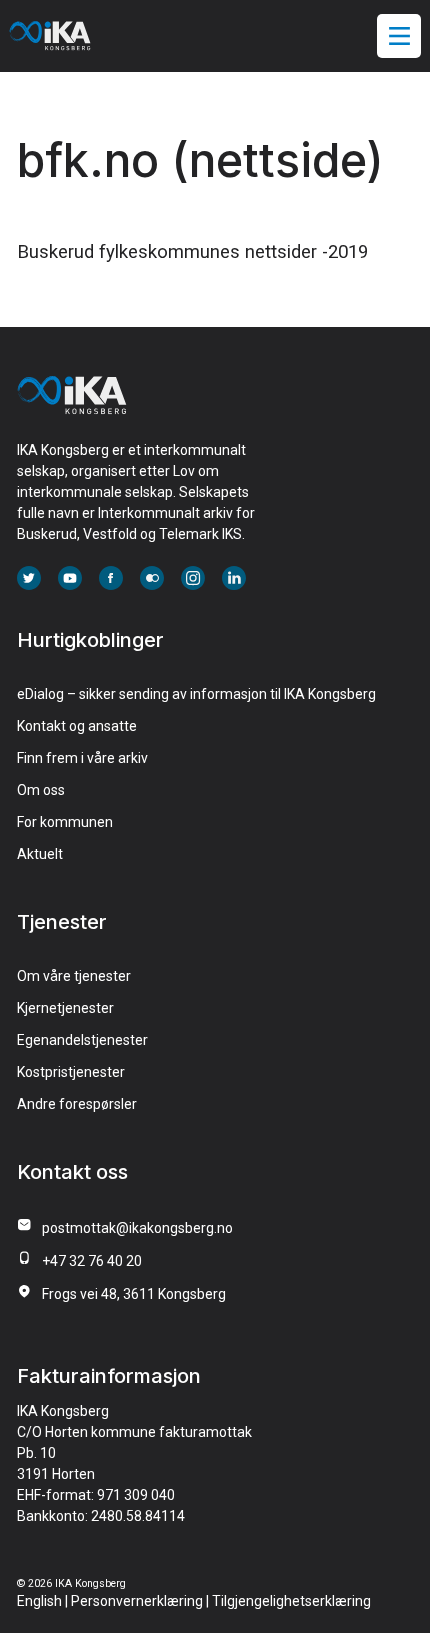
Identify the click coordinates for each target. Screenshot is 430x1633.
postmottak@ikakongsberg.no (137, 1228)
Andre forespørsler (77, 1104)
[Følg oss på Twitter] (29, 580)
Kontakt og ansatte (77, 726)
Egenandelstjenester (82, 1040)
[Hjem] (72, 408)
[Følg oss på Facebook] (111, 580)
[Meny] (399, 36)
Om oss (41, 790)
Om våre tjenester (74, 976)
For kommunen (65, 822)
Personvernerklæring (137, 1601)
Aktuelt (40, 854)
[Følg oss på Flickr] (152, 580)
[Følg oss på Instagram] (193, 580)
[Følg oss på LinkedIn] (234, 580)
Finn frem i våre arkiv (82, 758)
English (39, 1601)
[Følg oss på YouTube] (70, 580)
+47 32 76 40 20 (92, 1261)
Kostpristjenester (71, 1072)
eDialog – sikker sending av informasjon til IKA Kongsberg (196, 694)
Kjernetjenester (65, 1008)
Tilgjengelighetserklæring (291, 1601)
